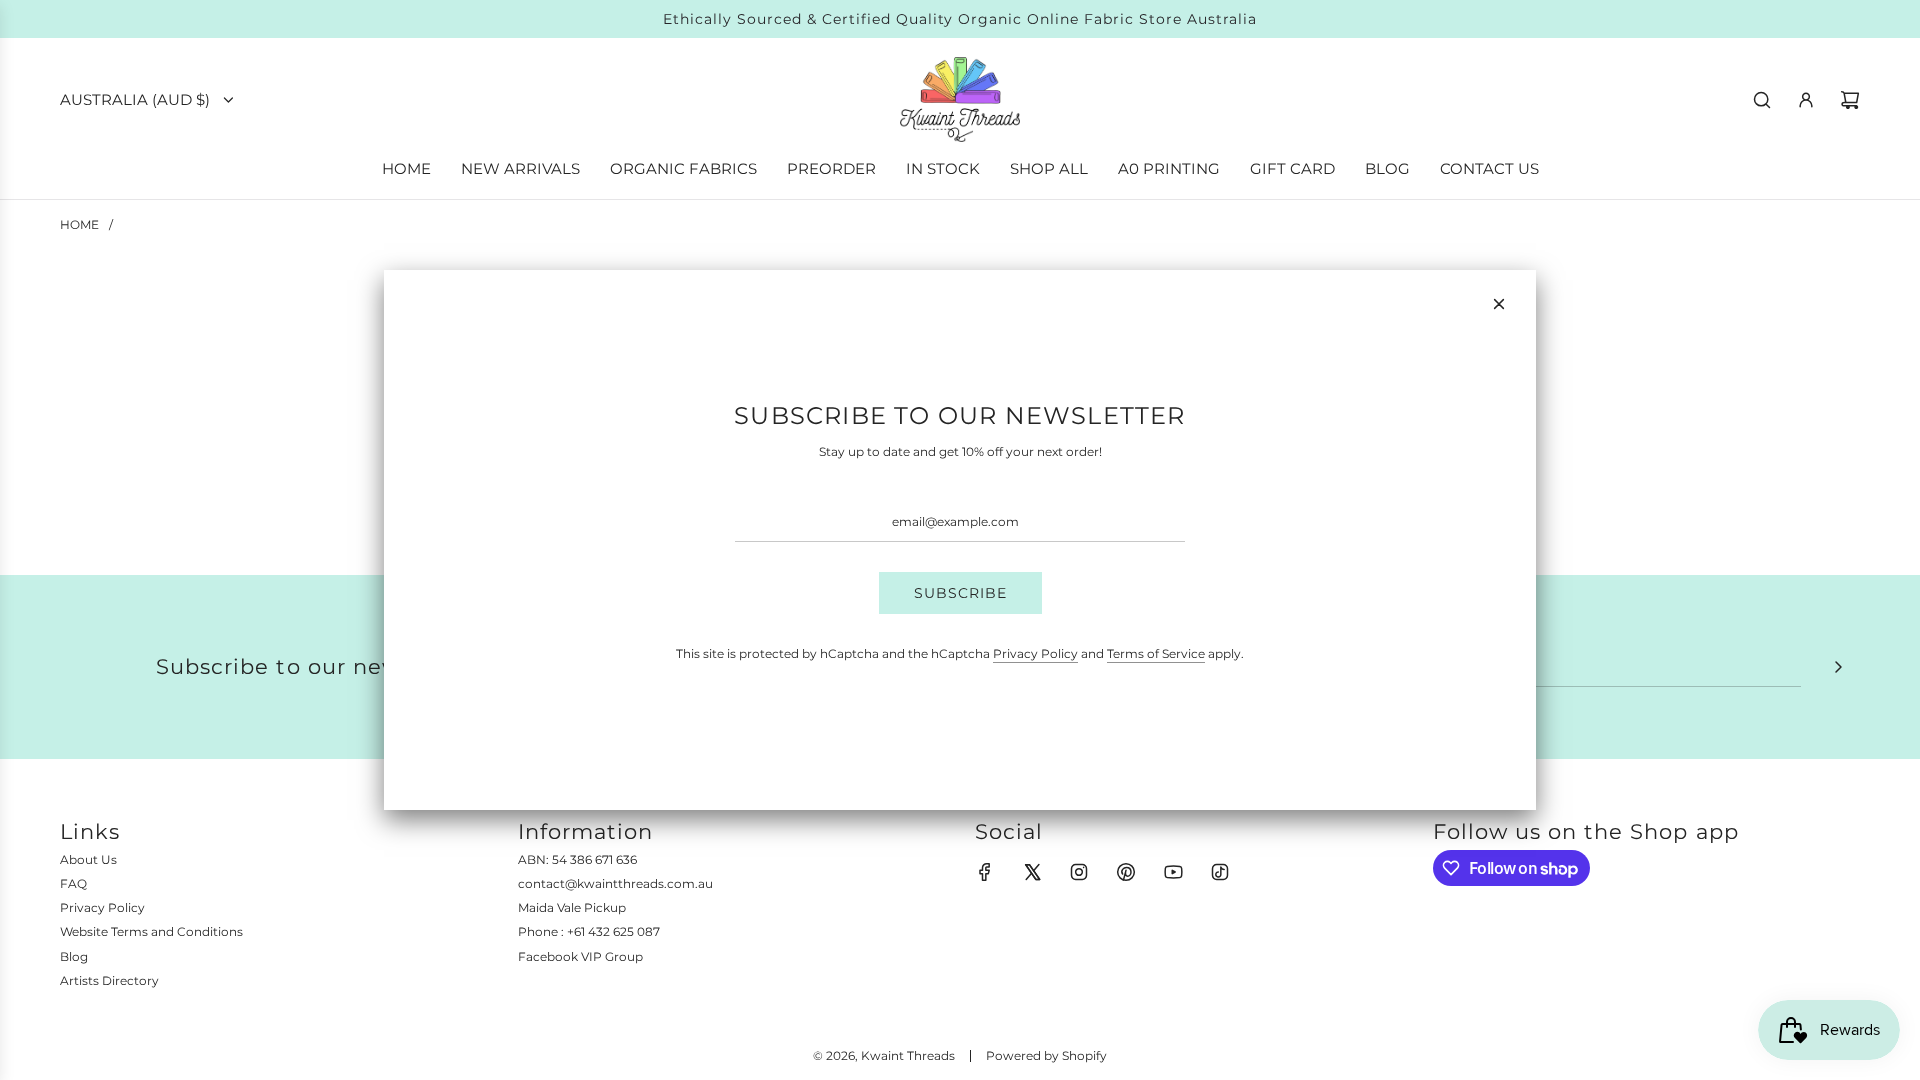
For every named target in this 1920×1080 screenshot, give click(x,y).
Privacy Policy (1035, 653)
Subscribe (960, 593)
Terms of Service (1156, 653)
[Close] (1499, 304)
